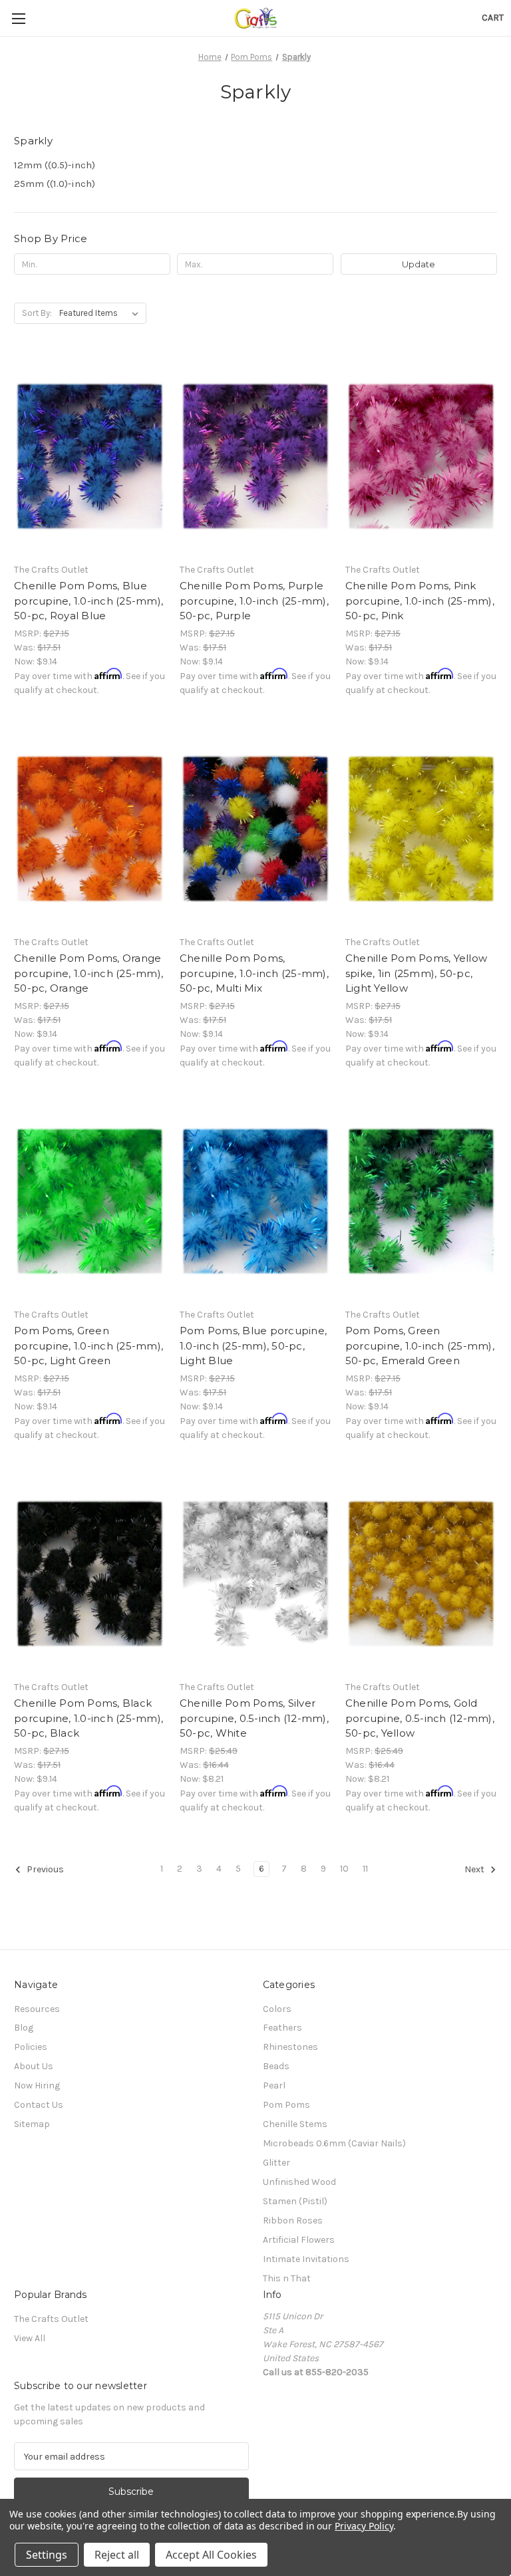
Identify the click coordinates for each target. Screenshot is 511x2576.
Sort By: (37, 313)
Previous (44, 1869)
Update (419, 264)
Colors (277, 2009)
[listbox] (101, 313)
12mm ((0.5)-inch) (55, 165)
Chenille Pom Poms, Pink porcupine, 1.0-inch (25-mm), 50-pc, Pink (420, 601)
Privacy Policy (364, 2526)
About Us (34, 2066)
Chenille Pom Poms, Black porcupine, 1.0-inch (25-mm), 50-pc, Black (88, 1718)
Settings (47, 2555)
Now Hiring (37, 2085)
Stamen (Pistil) (295, 2201)
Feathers (282, 2028)
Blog (24, 2028)
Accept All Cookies (211, 2555)
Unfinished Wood (299, 2182)
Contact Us (39, 2105)
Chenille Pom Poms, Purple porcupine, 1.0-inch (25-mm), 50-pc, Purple (254, 601)
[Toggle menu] (18, 18)
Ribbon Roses (293, 2220)
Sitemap (32, 2124)
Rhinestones (290, 2047)
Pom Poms (286, 2105)
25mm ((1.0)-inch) (55, 184)
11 (365, 1869)
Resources (37, 2009)
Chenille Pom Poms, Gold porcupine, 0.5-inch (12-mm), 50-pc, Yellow (420, 1718)
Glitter (276, 2163)
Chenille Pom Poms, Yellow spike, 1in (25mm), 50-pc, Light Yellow (416, 973)
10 (344, 1869)
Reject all (117, 2555)
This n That (287, 2278)
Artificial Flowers (299, 2240)
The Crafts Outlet (51, 2319)
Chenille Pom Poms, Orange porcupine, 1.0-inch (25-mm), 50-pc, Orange (88, 973)
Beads (276, 2066)
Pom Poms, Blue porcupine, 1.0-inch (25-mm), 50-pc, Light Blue (253, 1346)
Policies (31, 2047)
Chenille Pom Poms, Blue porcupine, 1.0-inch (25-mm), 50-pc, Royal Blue (88, 601)
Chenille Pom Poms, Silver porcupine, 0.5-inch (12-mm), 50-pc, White (254, 1718)
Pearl (274, 2085)
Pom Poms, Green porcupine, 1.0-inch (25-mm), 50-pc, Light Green (88, 1346)
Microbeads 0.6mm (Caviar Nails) (334, 2143)
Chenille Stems (295, 2124)
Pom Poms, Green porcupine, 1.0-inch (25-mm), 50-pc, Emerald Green (420, 1346)
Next (475, 1869)
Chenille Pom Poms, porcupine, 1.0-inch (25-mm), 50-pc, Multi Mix (254, 973)
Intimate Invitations (306, 2259)
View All (30, 2338)
